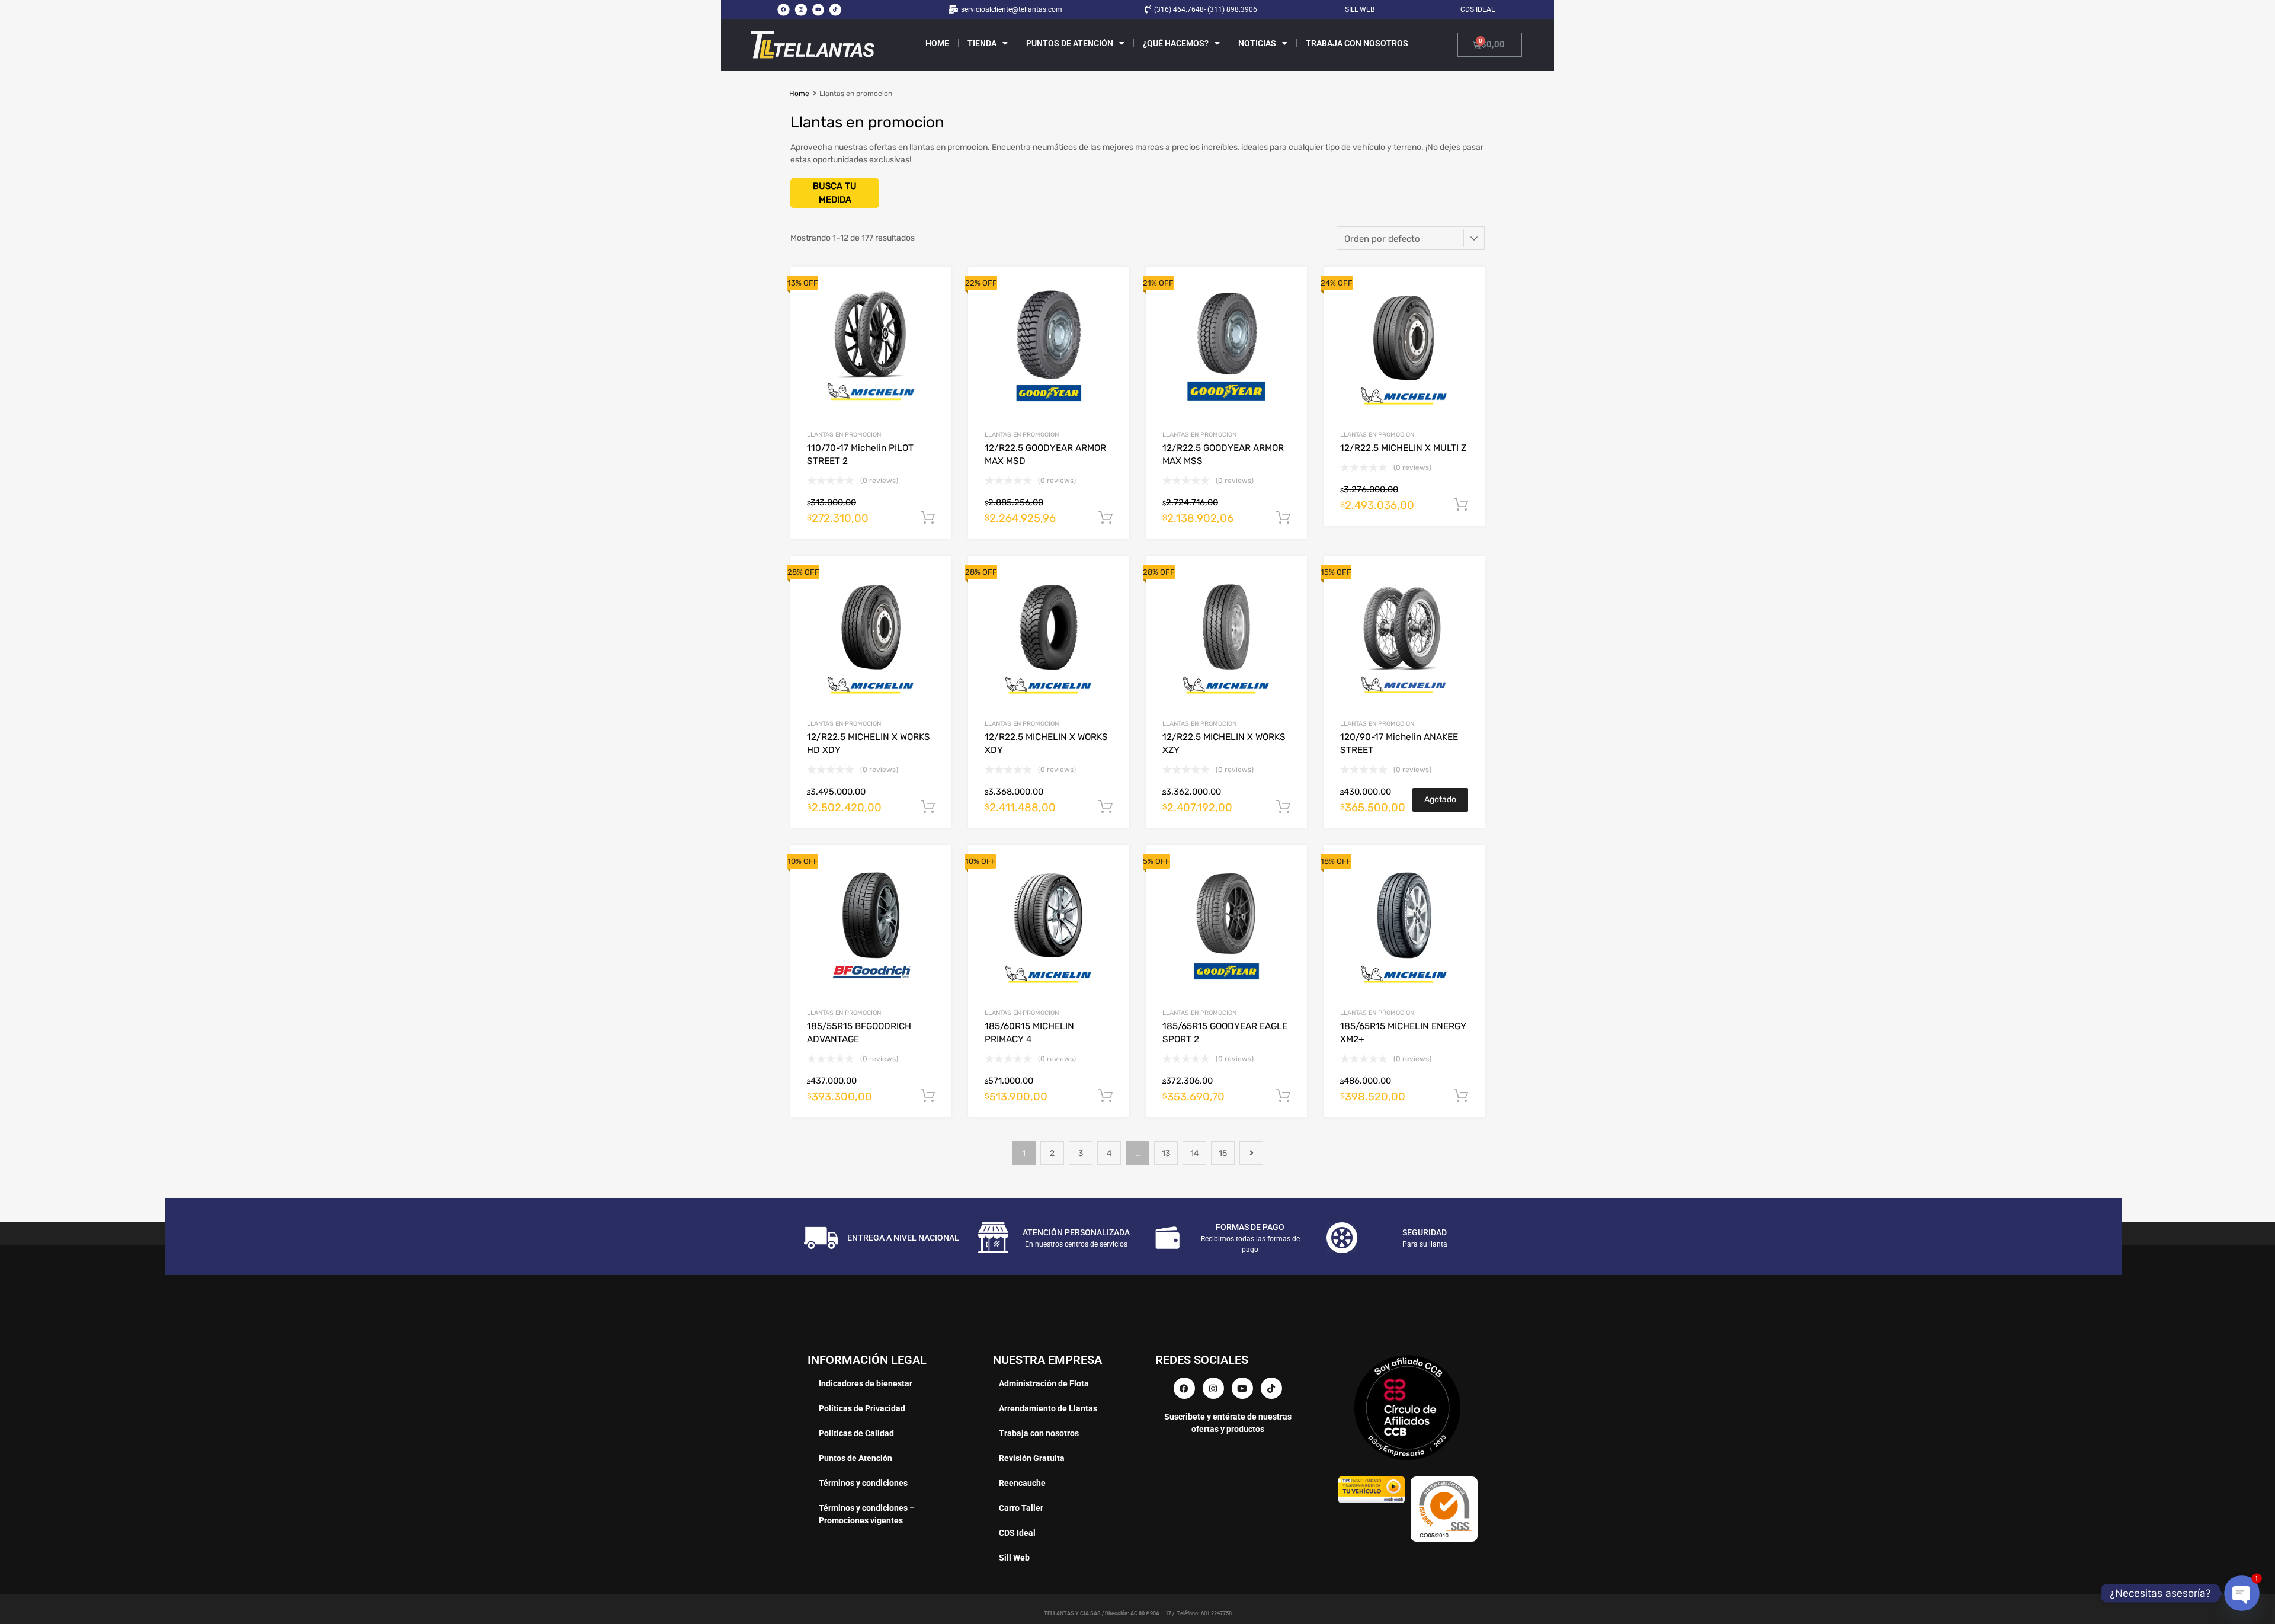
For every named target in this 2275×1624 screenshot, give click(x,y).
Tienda (982, 43)
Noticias (1257, 43)
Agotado (1440, 800)
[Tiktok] (835, 9)
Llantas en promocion (844, 435)
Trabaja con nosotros (1357, 43)
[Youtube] (818, 9)
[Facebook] (783, 9)
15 (1223, 1153)
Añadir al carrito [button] (928, 518)
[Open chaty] (2242, 1593)
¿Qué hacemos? (1176, 43)
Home (937, 43)
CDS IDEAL (1478, 9)
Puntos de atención (1070, 43)
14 (1195, 1153)
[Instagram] (800, 9)
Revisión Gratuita (1032, 1458)
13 (1166, 1153)
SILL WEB (1360, 9)
